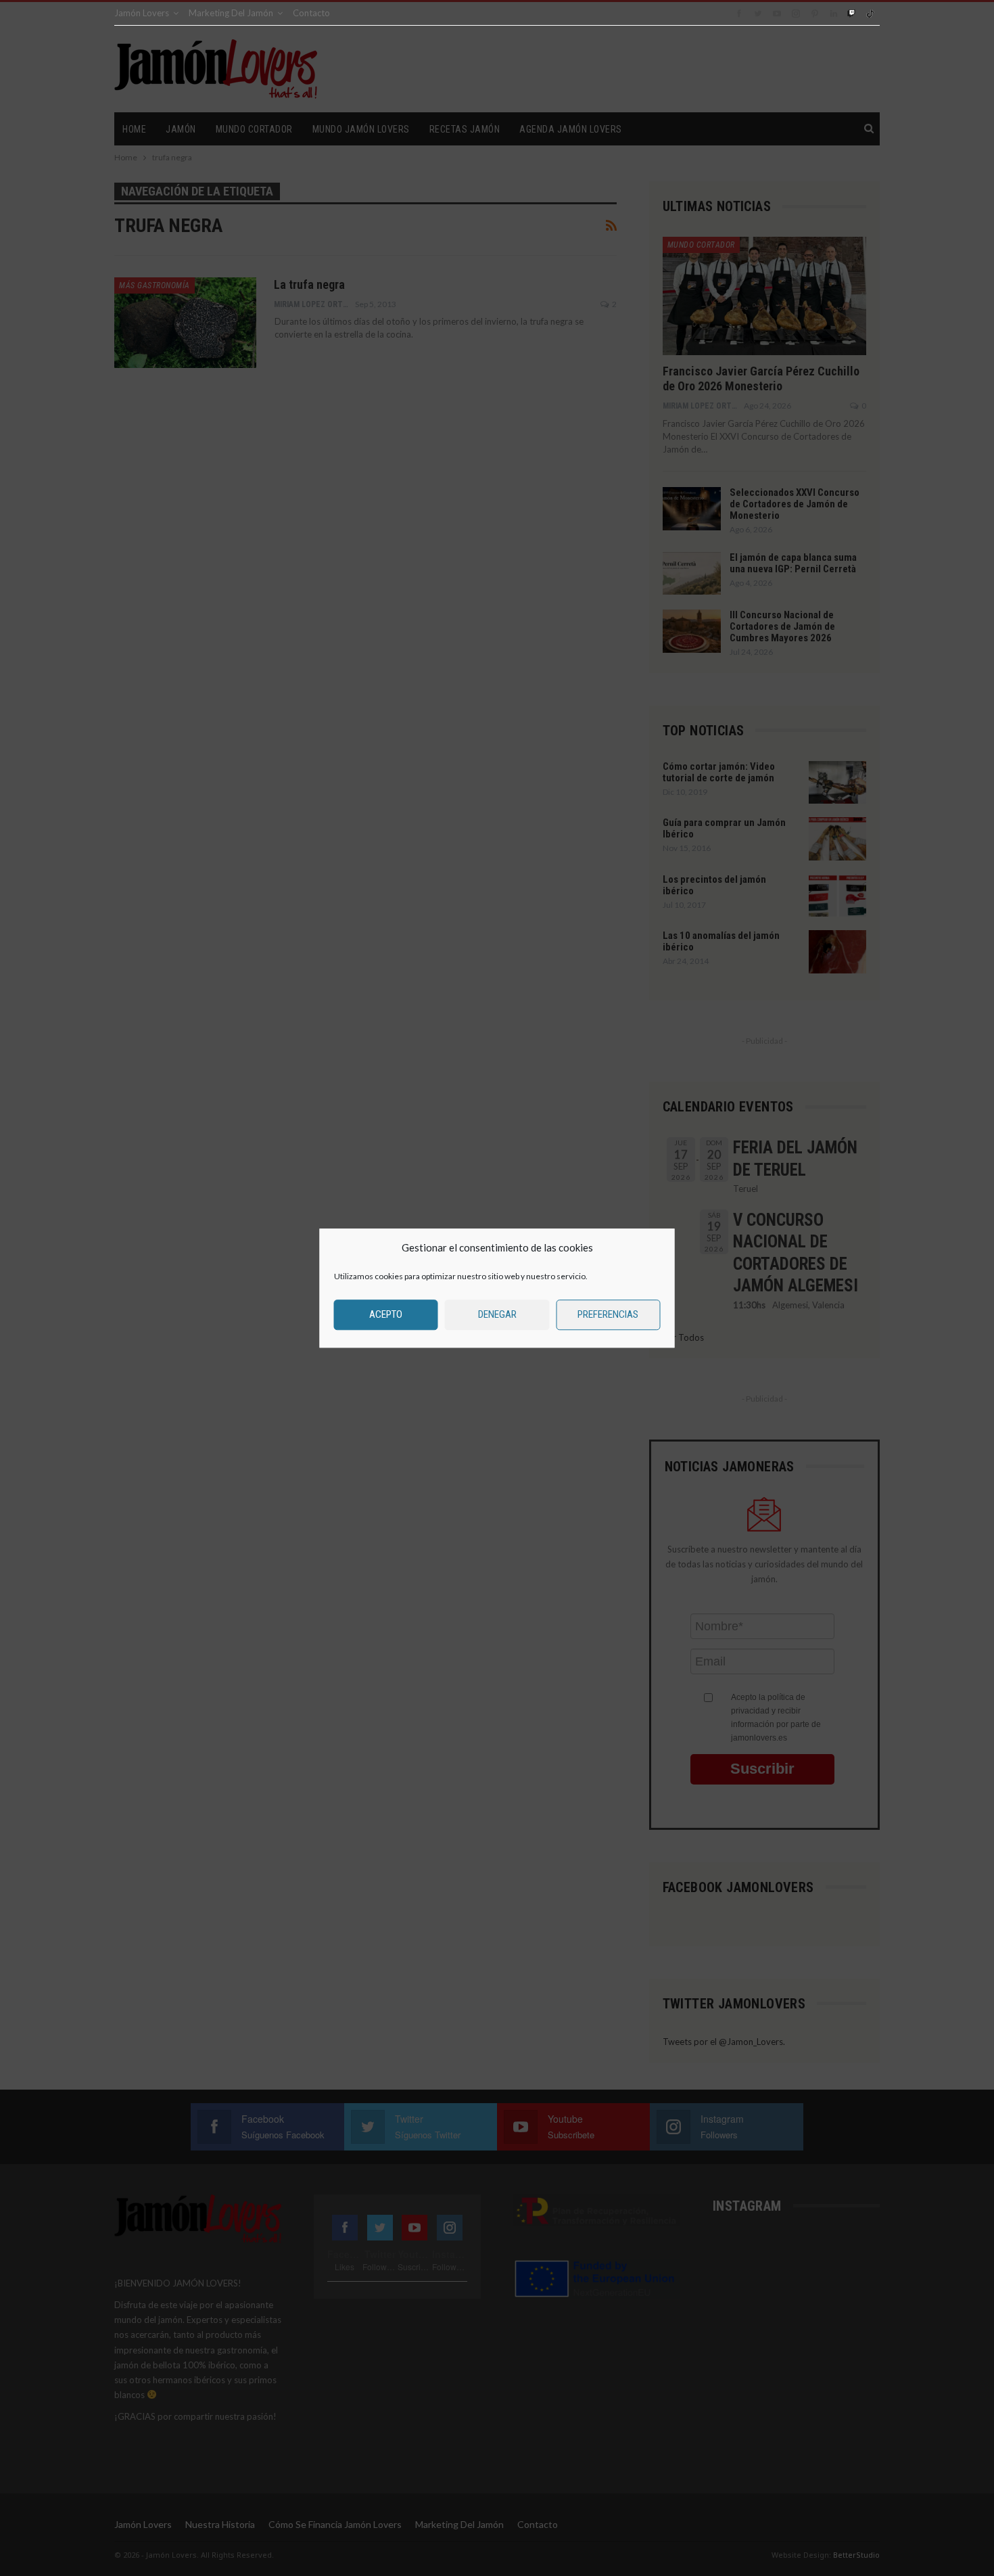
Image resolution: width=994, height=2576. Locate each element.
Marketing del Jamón (231, 13)
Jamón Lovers (142, 13)
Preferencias (608, 1314)
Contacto (311, 13)
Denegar (497, 1314)
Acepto (386, 1314)
